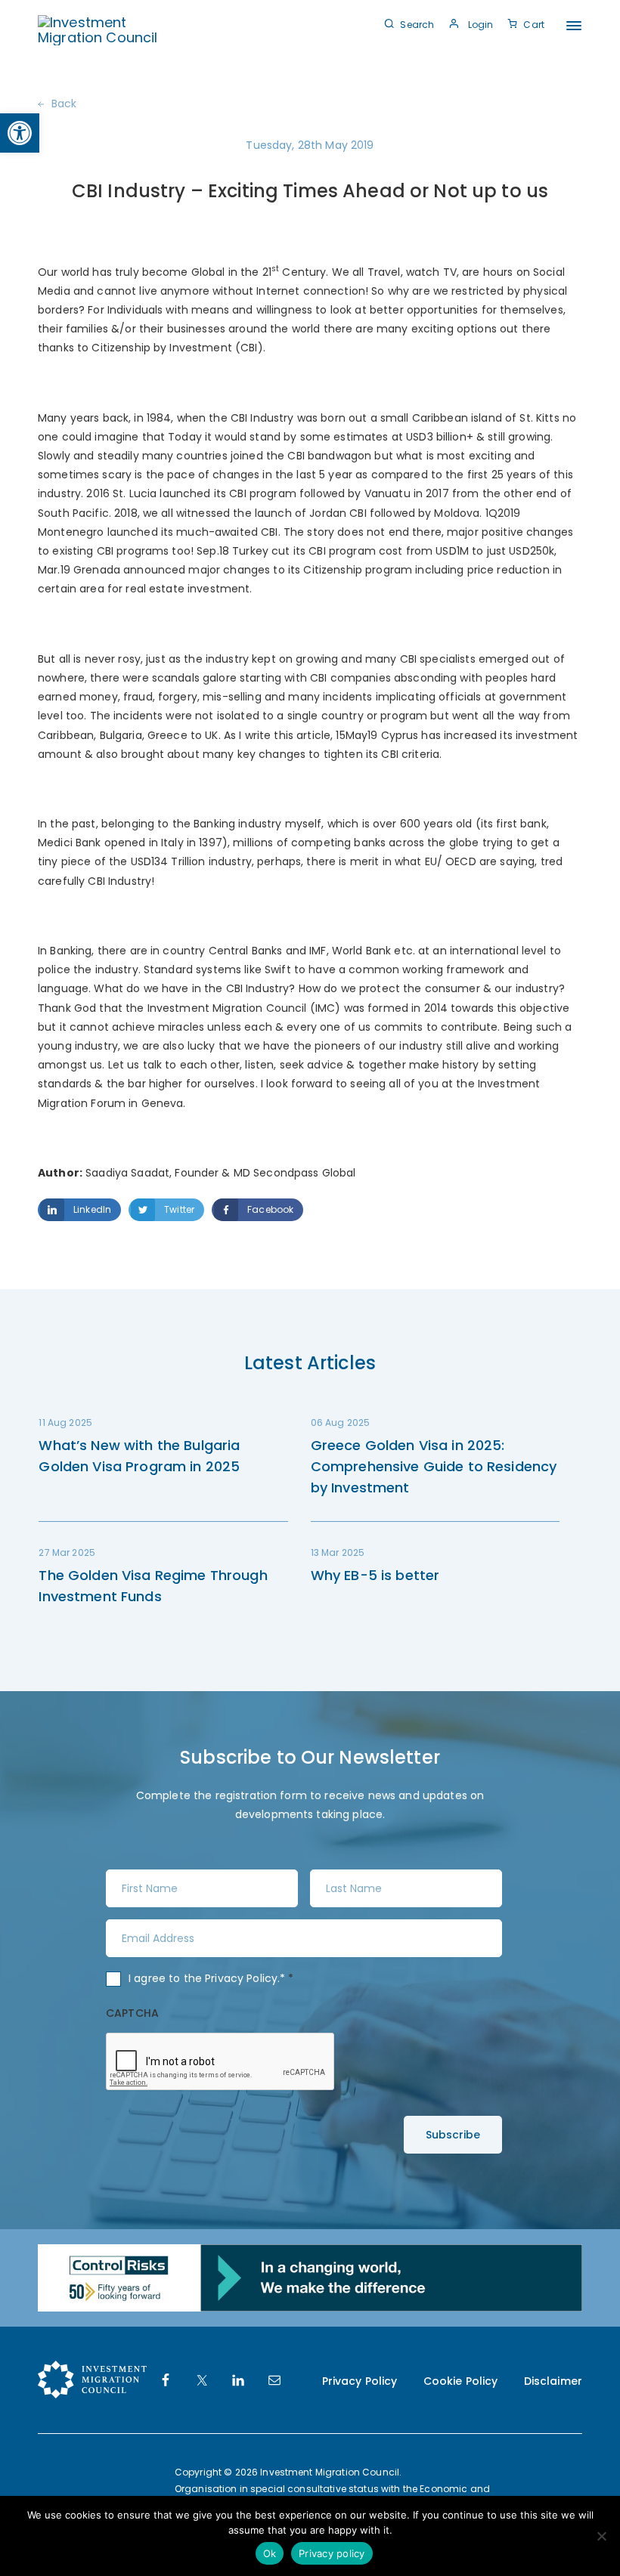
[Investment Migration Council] (100, 29)
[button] (20, 133)
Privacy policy (332, 2553)
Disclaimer (553, 2381)
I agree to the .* (211, 1978)
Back (64, 104)
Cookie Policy (461, 2381)
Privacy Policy (241, 1978)
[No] (601, 2536)
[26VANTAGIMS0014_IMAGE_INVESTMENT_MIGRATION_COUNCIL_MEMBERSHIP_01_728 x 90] (310, 2277)
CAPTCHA (132, 2013)
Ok (270, 2553)
